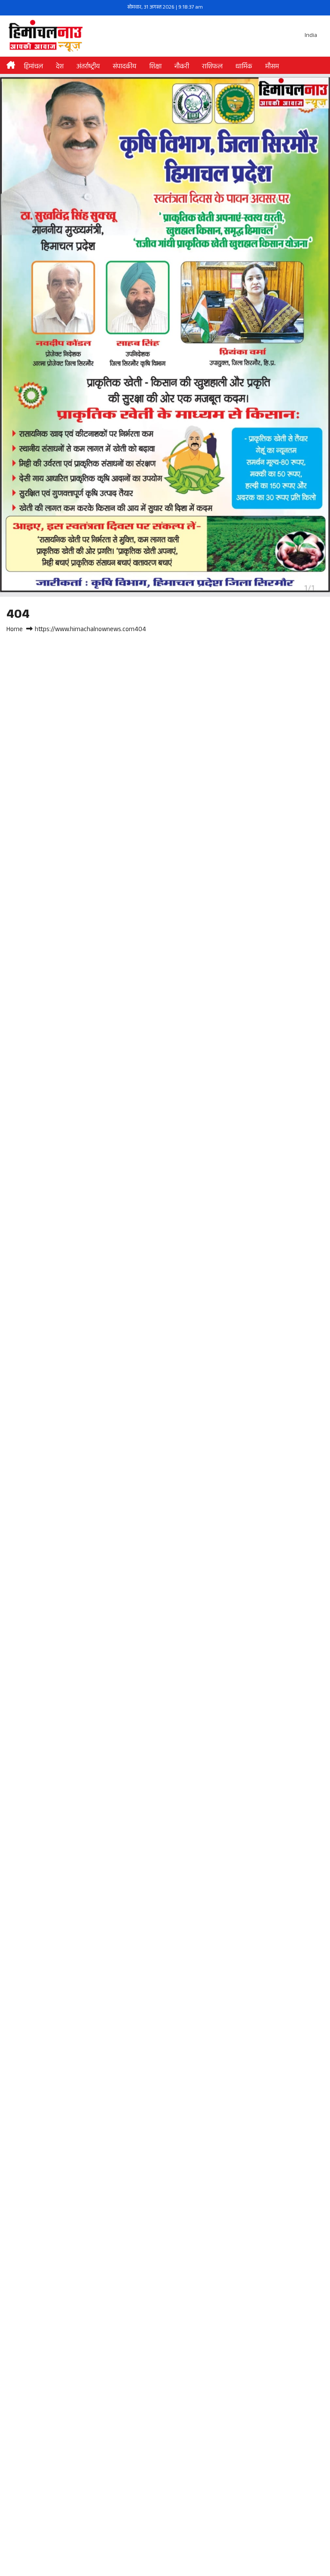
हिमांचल (33, 67)
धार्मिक (244, 67)
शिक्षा (155, 67)
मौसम (272, 67)
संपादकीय (124, 67)
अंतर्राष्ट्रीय (88, 67)
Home (15, 630)
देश (60, 67)
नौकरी (182, 67)
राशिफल (212, 67)
